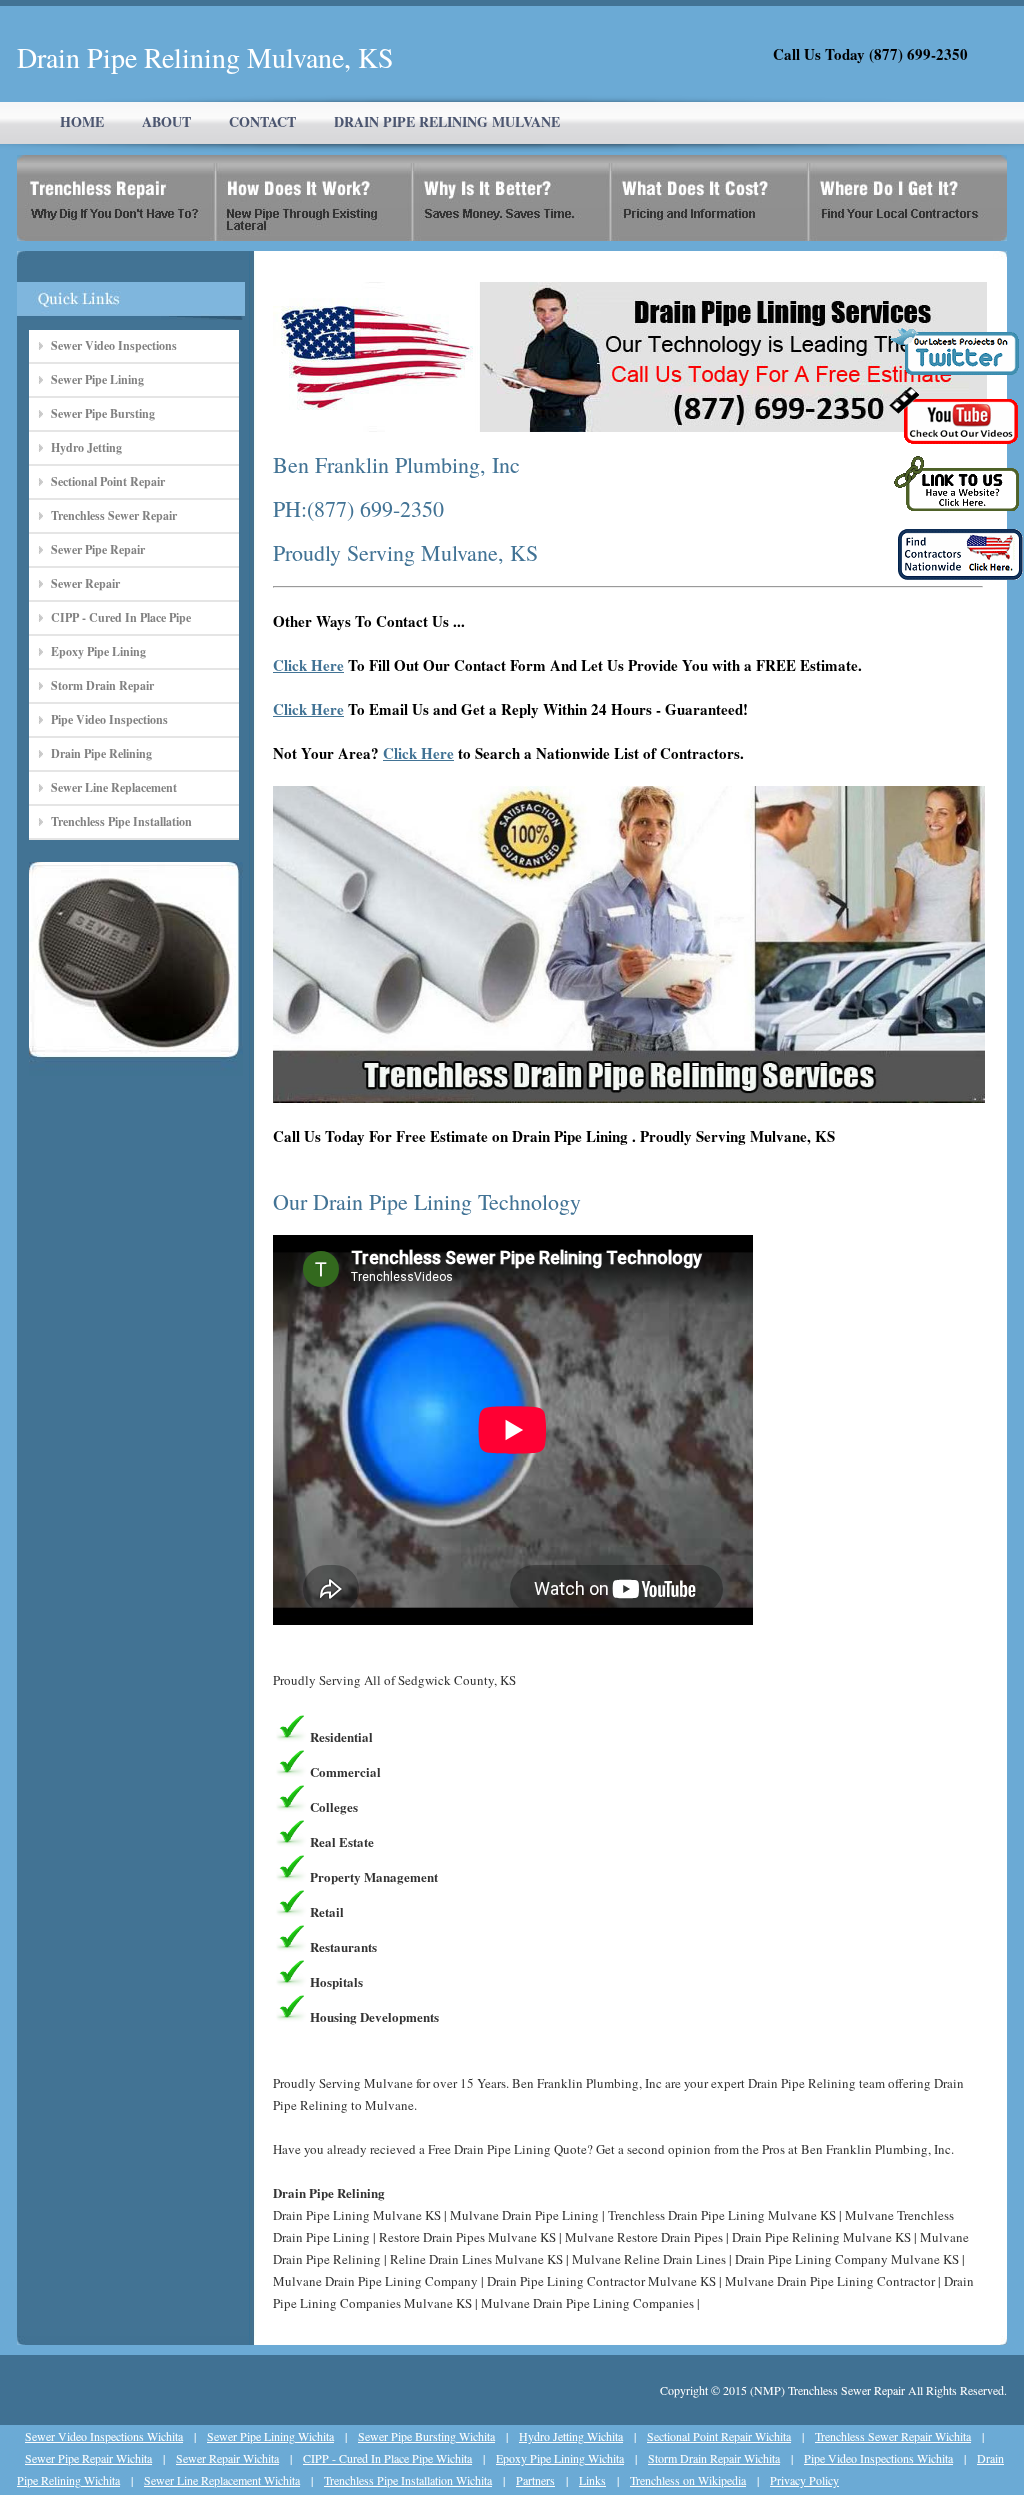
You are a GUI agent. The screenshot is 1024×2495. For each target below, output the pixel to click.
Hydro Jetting (86, 447)
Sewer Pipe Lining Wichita (270, 2436)
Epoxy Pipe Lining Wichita (560, 2458)
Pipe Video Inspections (109, 719)
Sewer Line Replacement (114, 787)
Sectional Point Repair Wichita (719, 2436)
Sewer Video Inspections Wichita (104, 2436)
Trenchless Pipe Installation (121, 821)
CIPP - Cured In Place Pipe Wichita (387, 2458)
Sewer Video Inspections (114, 345)
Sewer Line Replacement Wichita (222, 2480)
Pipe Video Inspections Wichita (878, 2458)
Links (592, 2480)
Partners (535, 2480)
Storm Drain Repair (102, 685)
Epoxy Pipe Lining (98, 651)
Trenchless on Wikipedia (688, 2480)
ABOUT (166, 121)
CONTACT (262, 121)
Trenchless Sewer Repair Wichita (893, 2436)
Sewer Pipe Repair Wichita (88, 2458)
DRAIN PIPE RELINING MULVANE (447, 121)
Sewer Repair (85, 583)
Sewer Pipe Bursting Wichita (426, 2436)
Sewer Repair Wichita (227, 2458)
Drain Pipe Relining (101, 753)
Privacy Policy (804, 2480)
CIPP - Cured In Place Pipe (121, 617)
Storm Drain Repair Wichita (714, 2458)
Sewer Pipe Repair (98, 549)
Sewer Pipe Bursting (103, 413)
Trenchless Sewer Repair (114, 515)
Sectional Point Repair (108, 481)
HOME (82, 121)
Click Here (308, 665)
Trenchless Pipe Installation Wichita (408, 2480)
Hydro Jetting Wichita (571, 2436)
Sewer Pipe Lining (97, 379)
